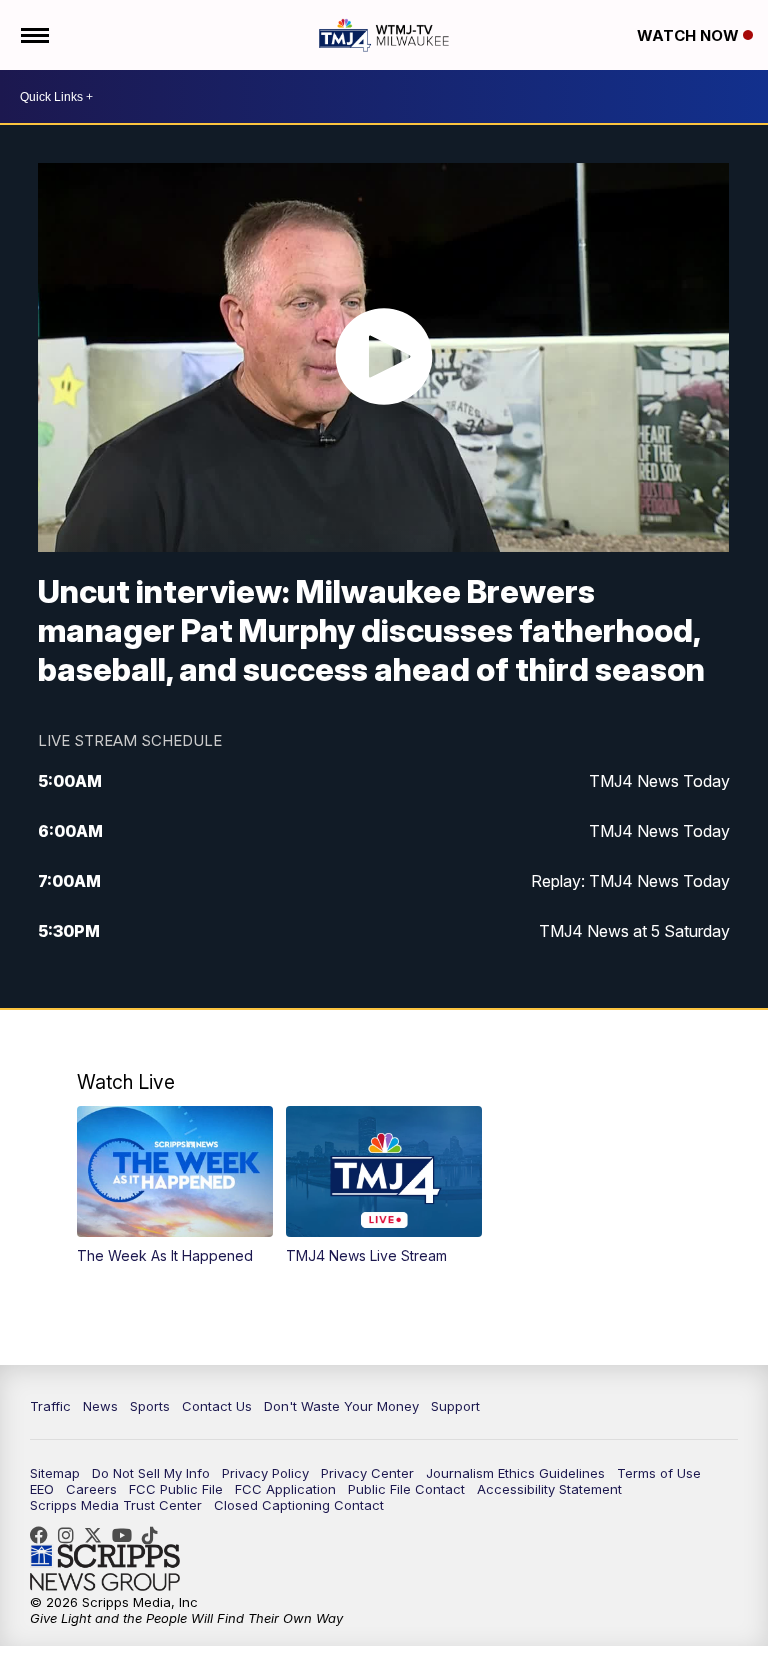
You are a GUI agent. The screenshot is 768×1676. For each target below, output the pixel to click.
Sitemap (55, 1473)
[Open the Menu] (33, 35)
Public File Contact (406, 1489)
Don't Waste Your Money (341, 1406)
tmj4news (71, 1535)
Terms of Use (659, 1473)
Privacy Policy (265, 1473)
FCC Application (285, 1489)
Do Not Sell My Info (151, 1473)
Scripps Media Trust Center (116, 1505)
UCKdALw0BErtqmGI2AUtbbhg (127, 1535)
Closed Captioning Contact (299, 1505)
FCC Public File (176, 1489)
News (100, 1406)
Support (455, 1406)
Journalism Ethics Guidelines (515, 1473)
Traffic (50, 1406)
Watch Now (690, 35)
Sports (150, 1406)
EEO (42, 1489)
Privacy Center (367, 1473)
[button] (175, 1185)
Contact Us (217, 1406)
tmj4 (44, 1535)
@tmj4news (155, 1535)
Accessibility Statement (549, 1489)
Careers (91, 1489)
